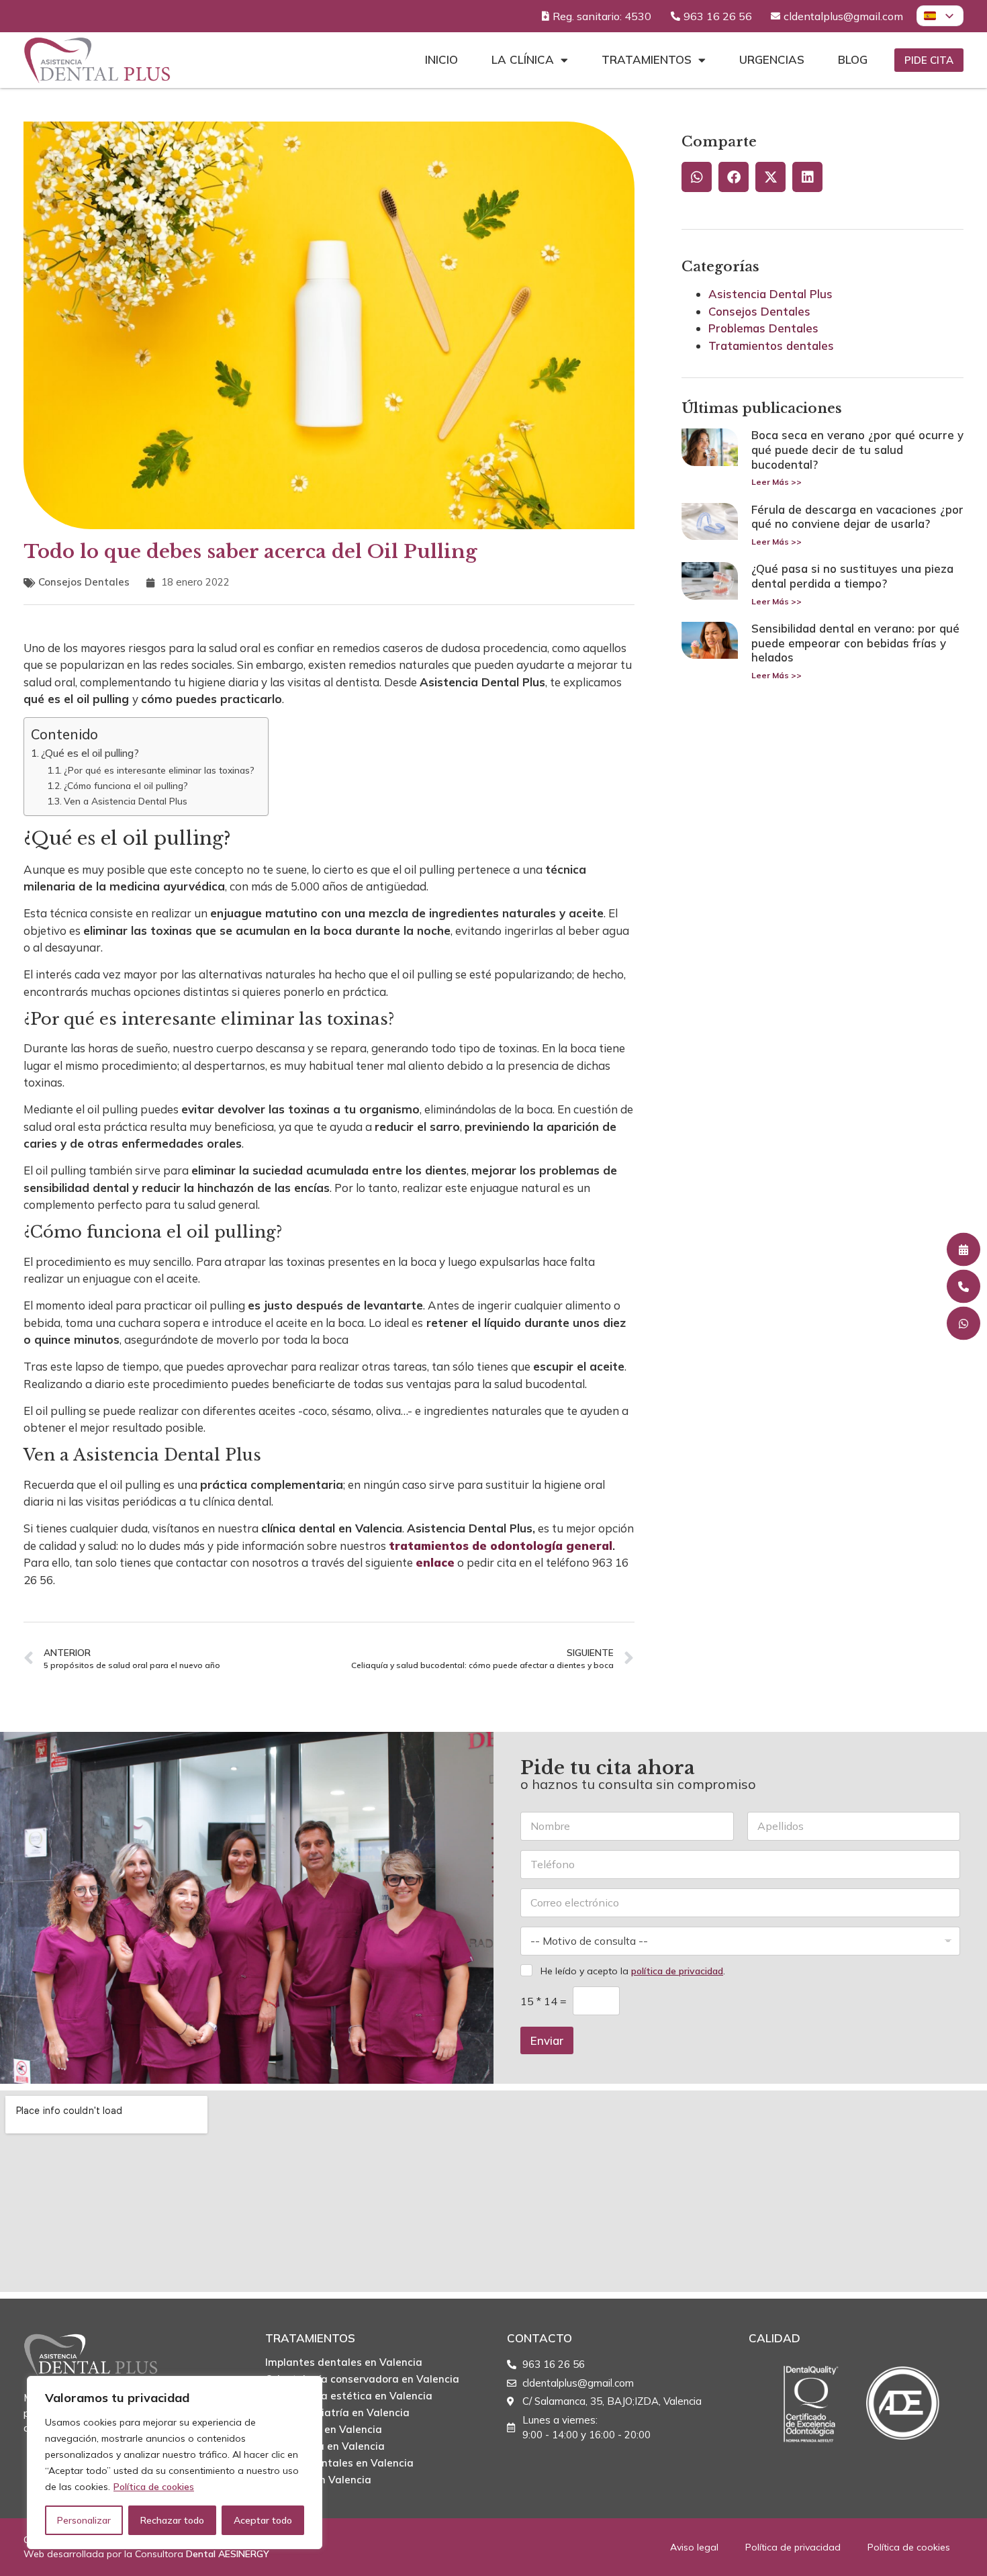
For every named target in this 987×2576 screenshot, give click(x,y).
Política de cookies (154, 2487)
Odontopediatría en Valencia (337, 2412)
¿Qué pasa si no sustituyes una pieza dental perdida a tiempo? (852, 576)
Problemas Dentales (763, 328)
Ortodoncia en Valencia (324, 2429)
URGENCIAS (772, 59)
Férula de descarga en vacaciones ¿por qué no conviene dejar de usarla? (857, 517)
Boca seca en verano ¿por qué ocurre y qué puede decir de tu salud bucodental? (857, 449)
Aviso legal (694, 2547)
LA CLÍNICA (523, 59)
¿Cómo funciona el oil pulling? (126, 785)
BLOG (853, 59)
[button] (697, 177)
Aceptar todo (263, 2520)
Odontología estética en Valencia (349, 2396)
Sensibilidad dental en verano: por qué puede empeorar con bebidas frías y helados (855, 643)
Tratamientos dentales (771, 346)
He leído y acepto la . (633, 1971)
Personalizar (84, 2520)
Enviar (547, 2040)
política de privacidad (677, 1971)
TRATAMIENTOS (647, 59)
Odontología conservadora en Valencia (362, 2379)
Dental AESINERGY (228, 2554)
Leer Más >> (777, 482)
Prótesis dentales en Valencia (339, 2463)
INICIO (441, 59)
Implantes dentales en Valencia (344, 2362)
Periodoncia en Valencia (325, 2446)
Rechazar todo (172, 2520)
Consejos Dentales (84, 582)
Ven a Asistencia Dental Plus (126, 801)
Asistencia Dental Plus (770, 294)
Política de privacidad (793, 2547)
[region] (175, 2463)
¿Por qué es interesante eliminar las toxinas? (159, 770)
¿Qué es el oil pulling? (91, 753)
